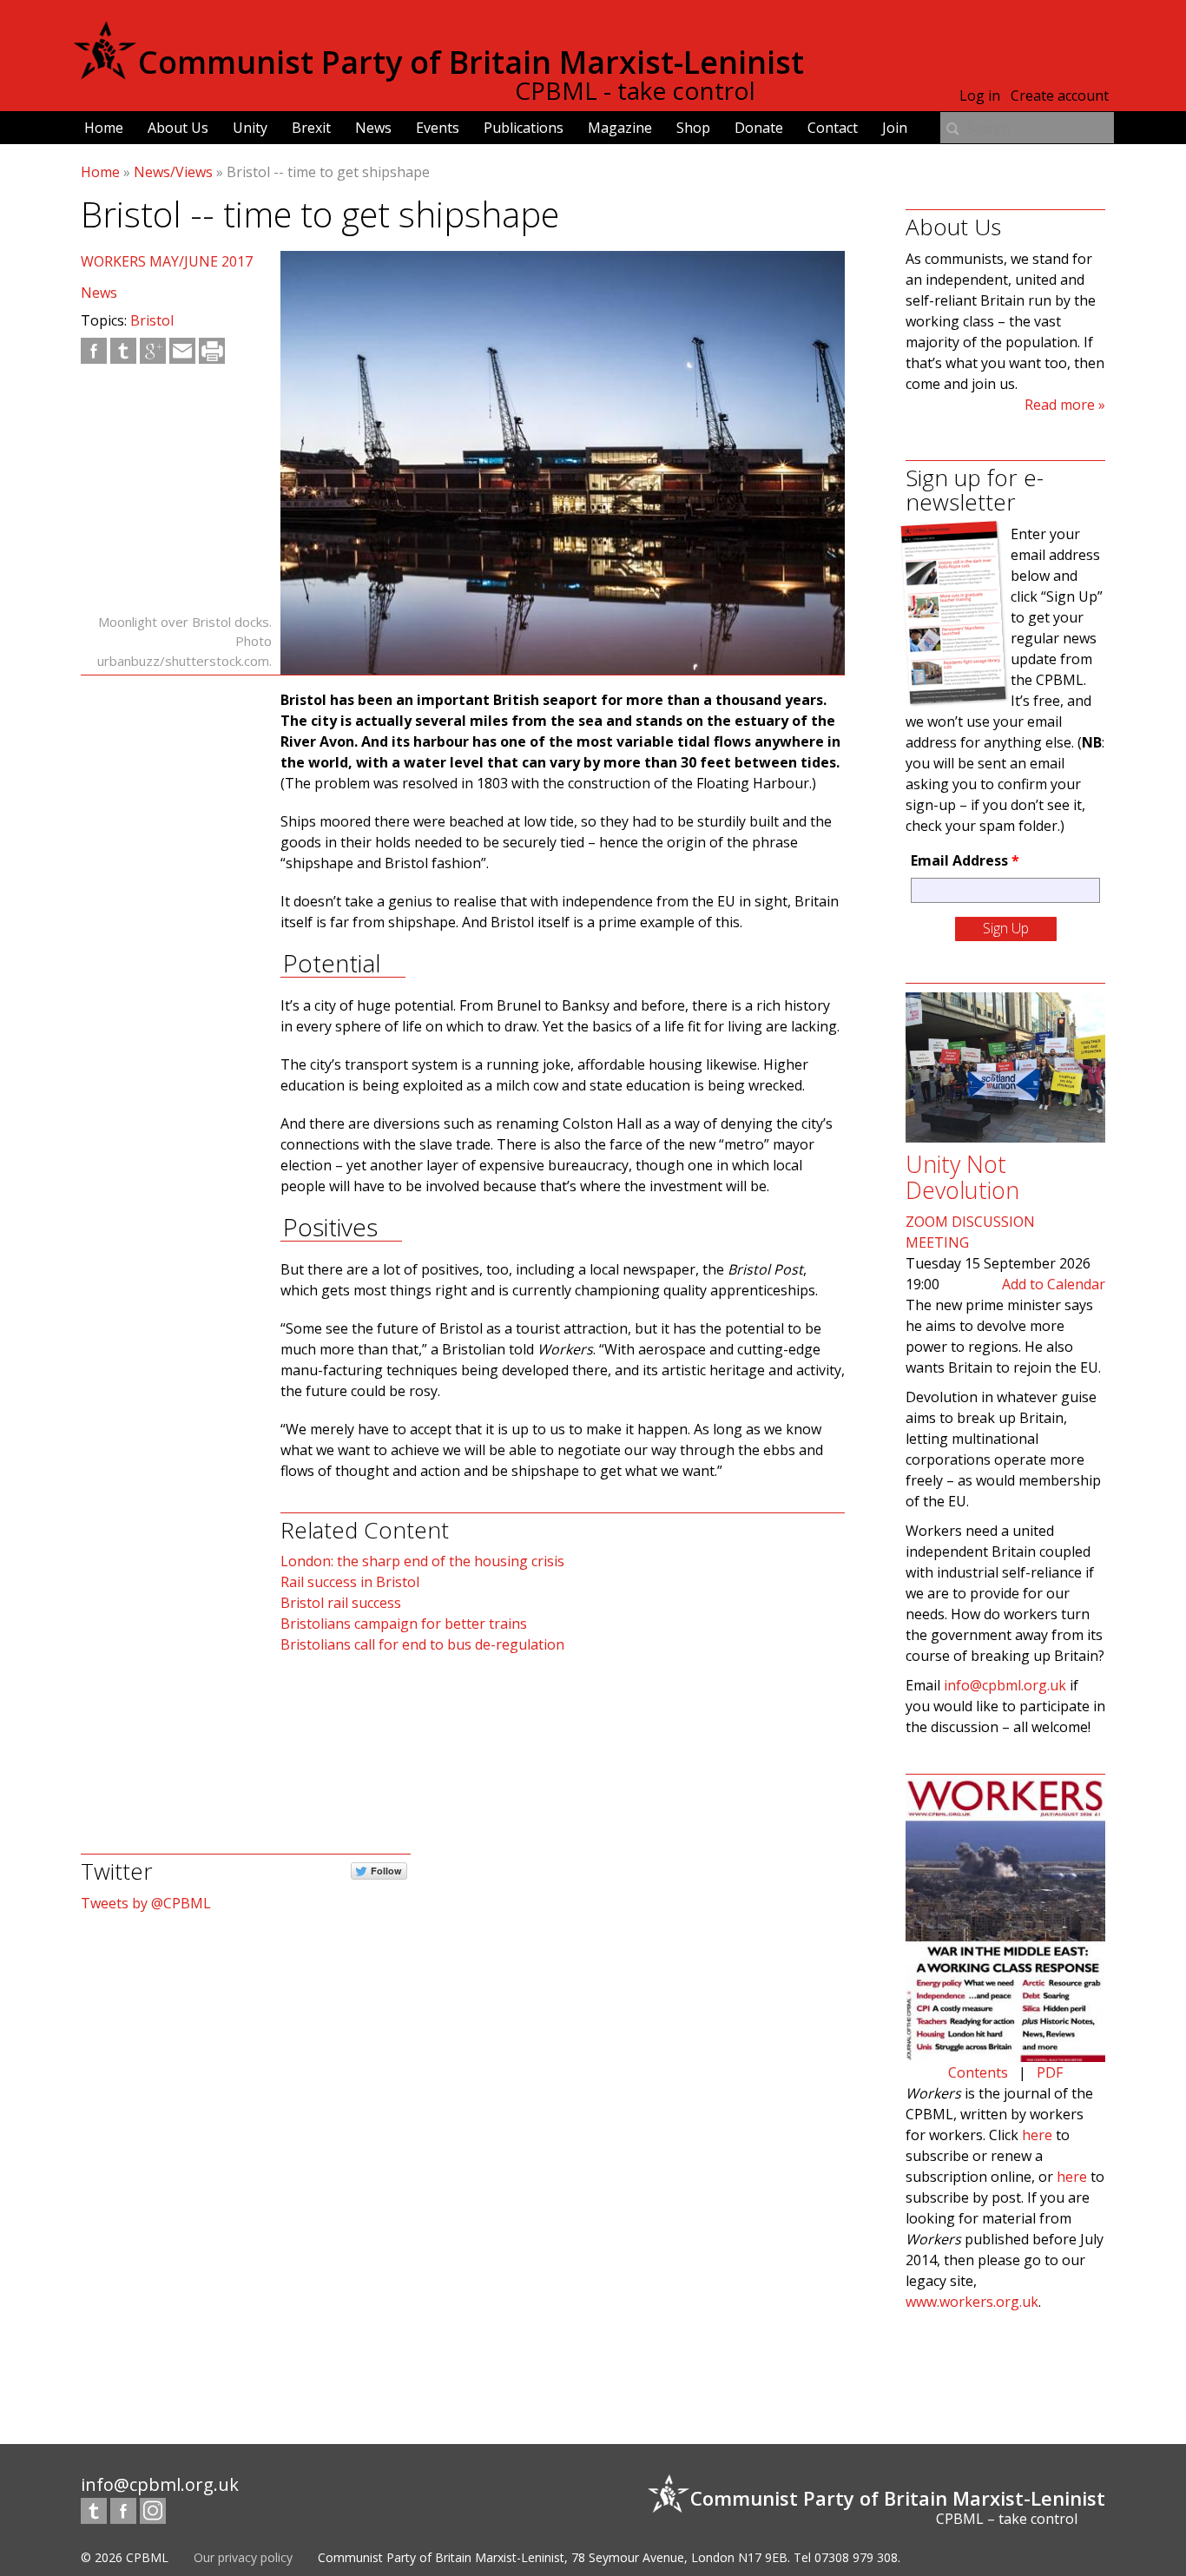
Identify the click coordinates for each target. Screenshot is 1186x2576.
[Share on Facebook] (94, 351)
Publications (524, 128)
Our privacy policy (243, 2557)
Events (438, 128)
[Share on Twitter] (123, 351)
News (373, 128)
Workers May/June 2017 (167, 261)
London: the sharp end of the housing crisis (422, 1561)
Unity (250, 128)
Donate (759, 128)
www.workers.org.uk (972, 2302)
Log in (980, 96)
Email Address (965, 860)
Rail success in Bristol (350, 1582)
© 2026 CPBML (125, 2557)
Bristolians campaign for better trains (404, 1624)
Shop (693, 128)
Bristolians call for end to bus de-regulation (422, 1644)
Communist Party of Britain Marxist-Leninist (471, 62)
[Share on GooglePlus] (153, 351)
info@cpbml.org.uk (1005, 1685)
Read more (1060, 405)
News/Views (173, 172)
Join (895, 128)
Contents (978, 2072)
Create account (1060, 96)
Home (104, 128)
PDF (1050, 2072)
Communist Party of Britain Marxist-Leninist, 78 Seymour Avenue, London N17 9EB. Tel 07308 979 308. (609, 2557)
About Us (178, 128)
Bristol (152, 320)
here (1037, 2135)
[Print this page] (212, 351)
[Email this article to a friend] (182, 351)
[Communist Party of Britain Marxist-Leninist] (105, 73)
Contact (833, 128)
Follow (386, 1871)
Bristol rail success (341, 1603)
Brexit (311, 128)
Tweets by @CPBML (146, 1903)
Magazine (620, 128)
